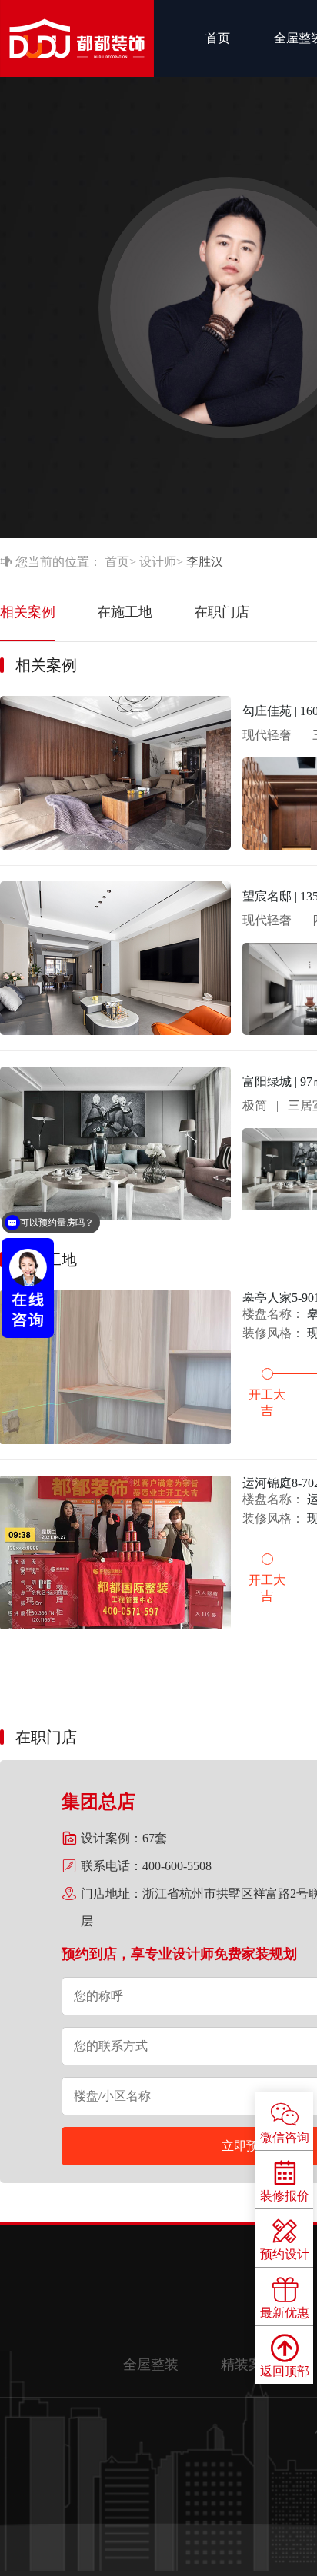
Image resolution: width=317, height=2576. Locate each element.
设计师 (158, 562)
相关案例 (28, 612)
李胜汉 (205, 562)
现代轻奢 (267, 735)
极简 (255, 1105)
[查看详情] (115, 845)
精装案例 (249, 2365)
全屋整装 (151, 2365)
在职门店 (222, 612)
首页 (218, 38)
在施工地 (125, 612)
